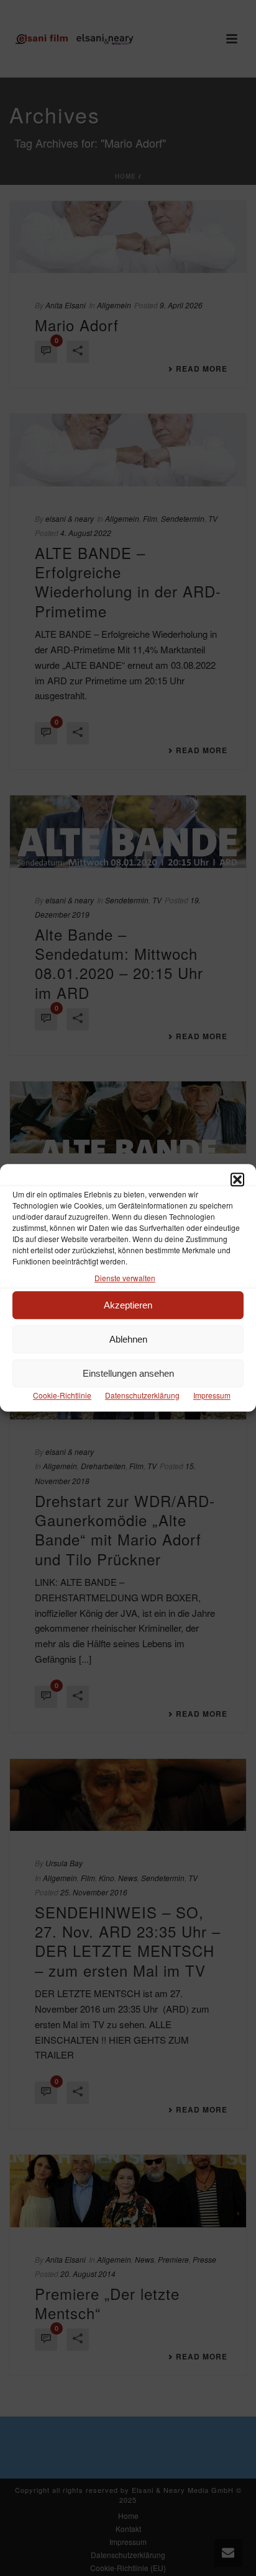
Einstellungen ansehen (128, 1373)
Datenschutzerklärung (142, 1396)
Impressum (212, 1396)
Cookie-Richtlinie (62, 1396)
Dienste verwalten (125, 1278)
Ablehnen (128, 1339)
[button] (237, 1179)
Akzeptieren (128, 1305)
